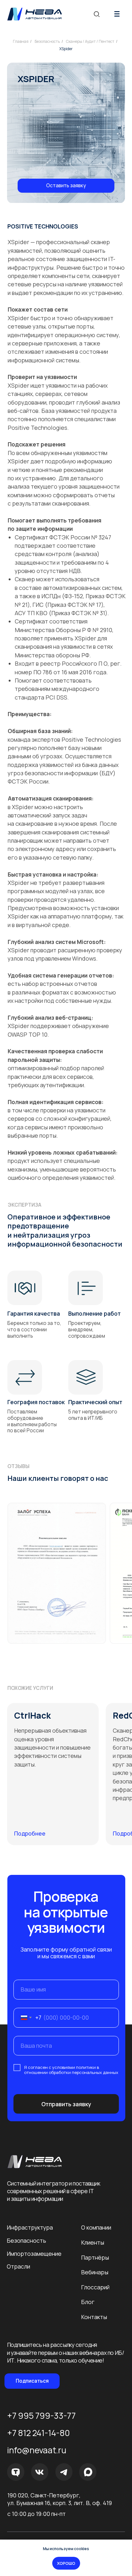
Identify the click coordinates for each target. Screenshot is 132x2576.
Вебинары (95, 2272)
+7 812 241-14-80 (38, 2433)
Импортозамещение (34, 2254)
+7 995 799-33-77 (41, 2416)
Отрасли (18, 2266)
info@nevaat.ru (37, 2450)
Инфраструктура (30, 2227)
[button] (66, 186)
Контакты (94, 2317)
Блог (88, 2302)
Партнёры (95, 2257)
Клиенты (93, 2242)
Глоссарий (95, 2287)
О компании (96, 2227)
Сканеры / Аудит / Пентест (90, 41)
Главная (21, 41)
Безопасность (47, 41)
